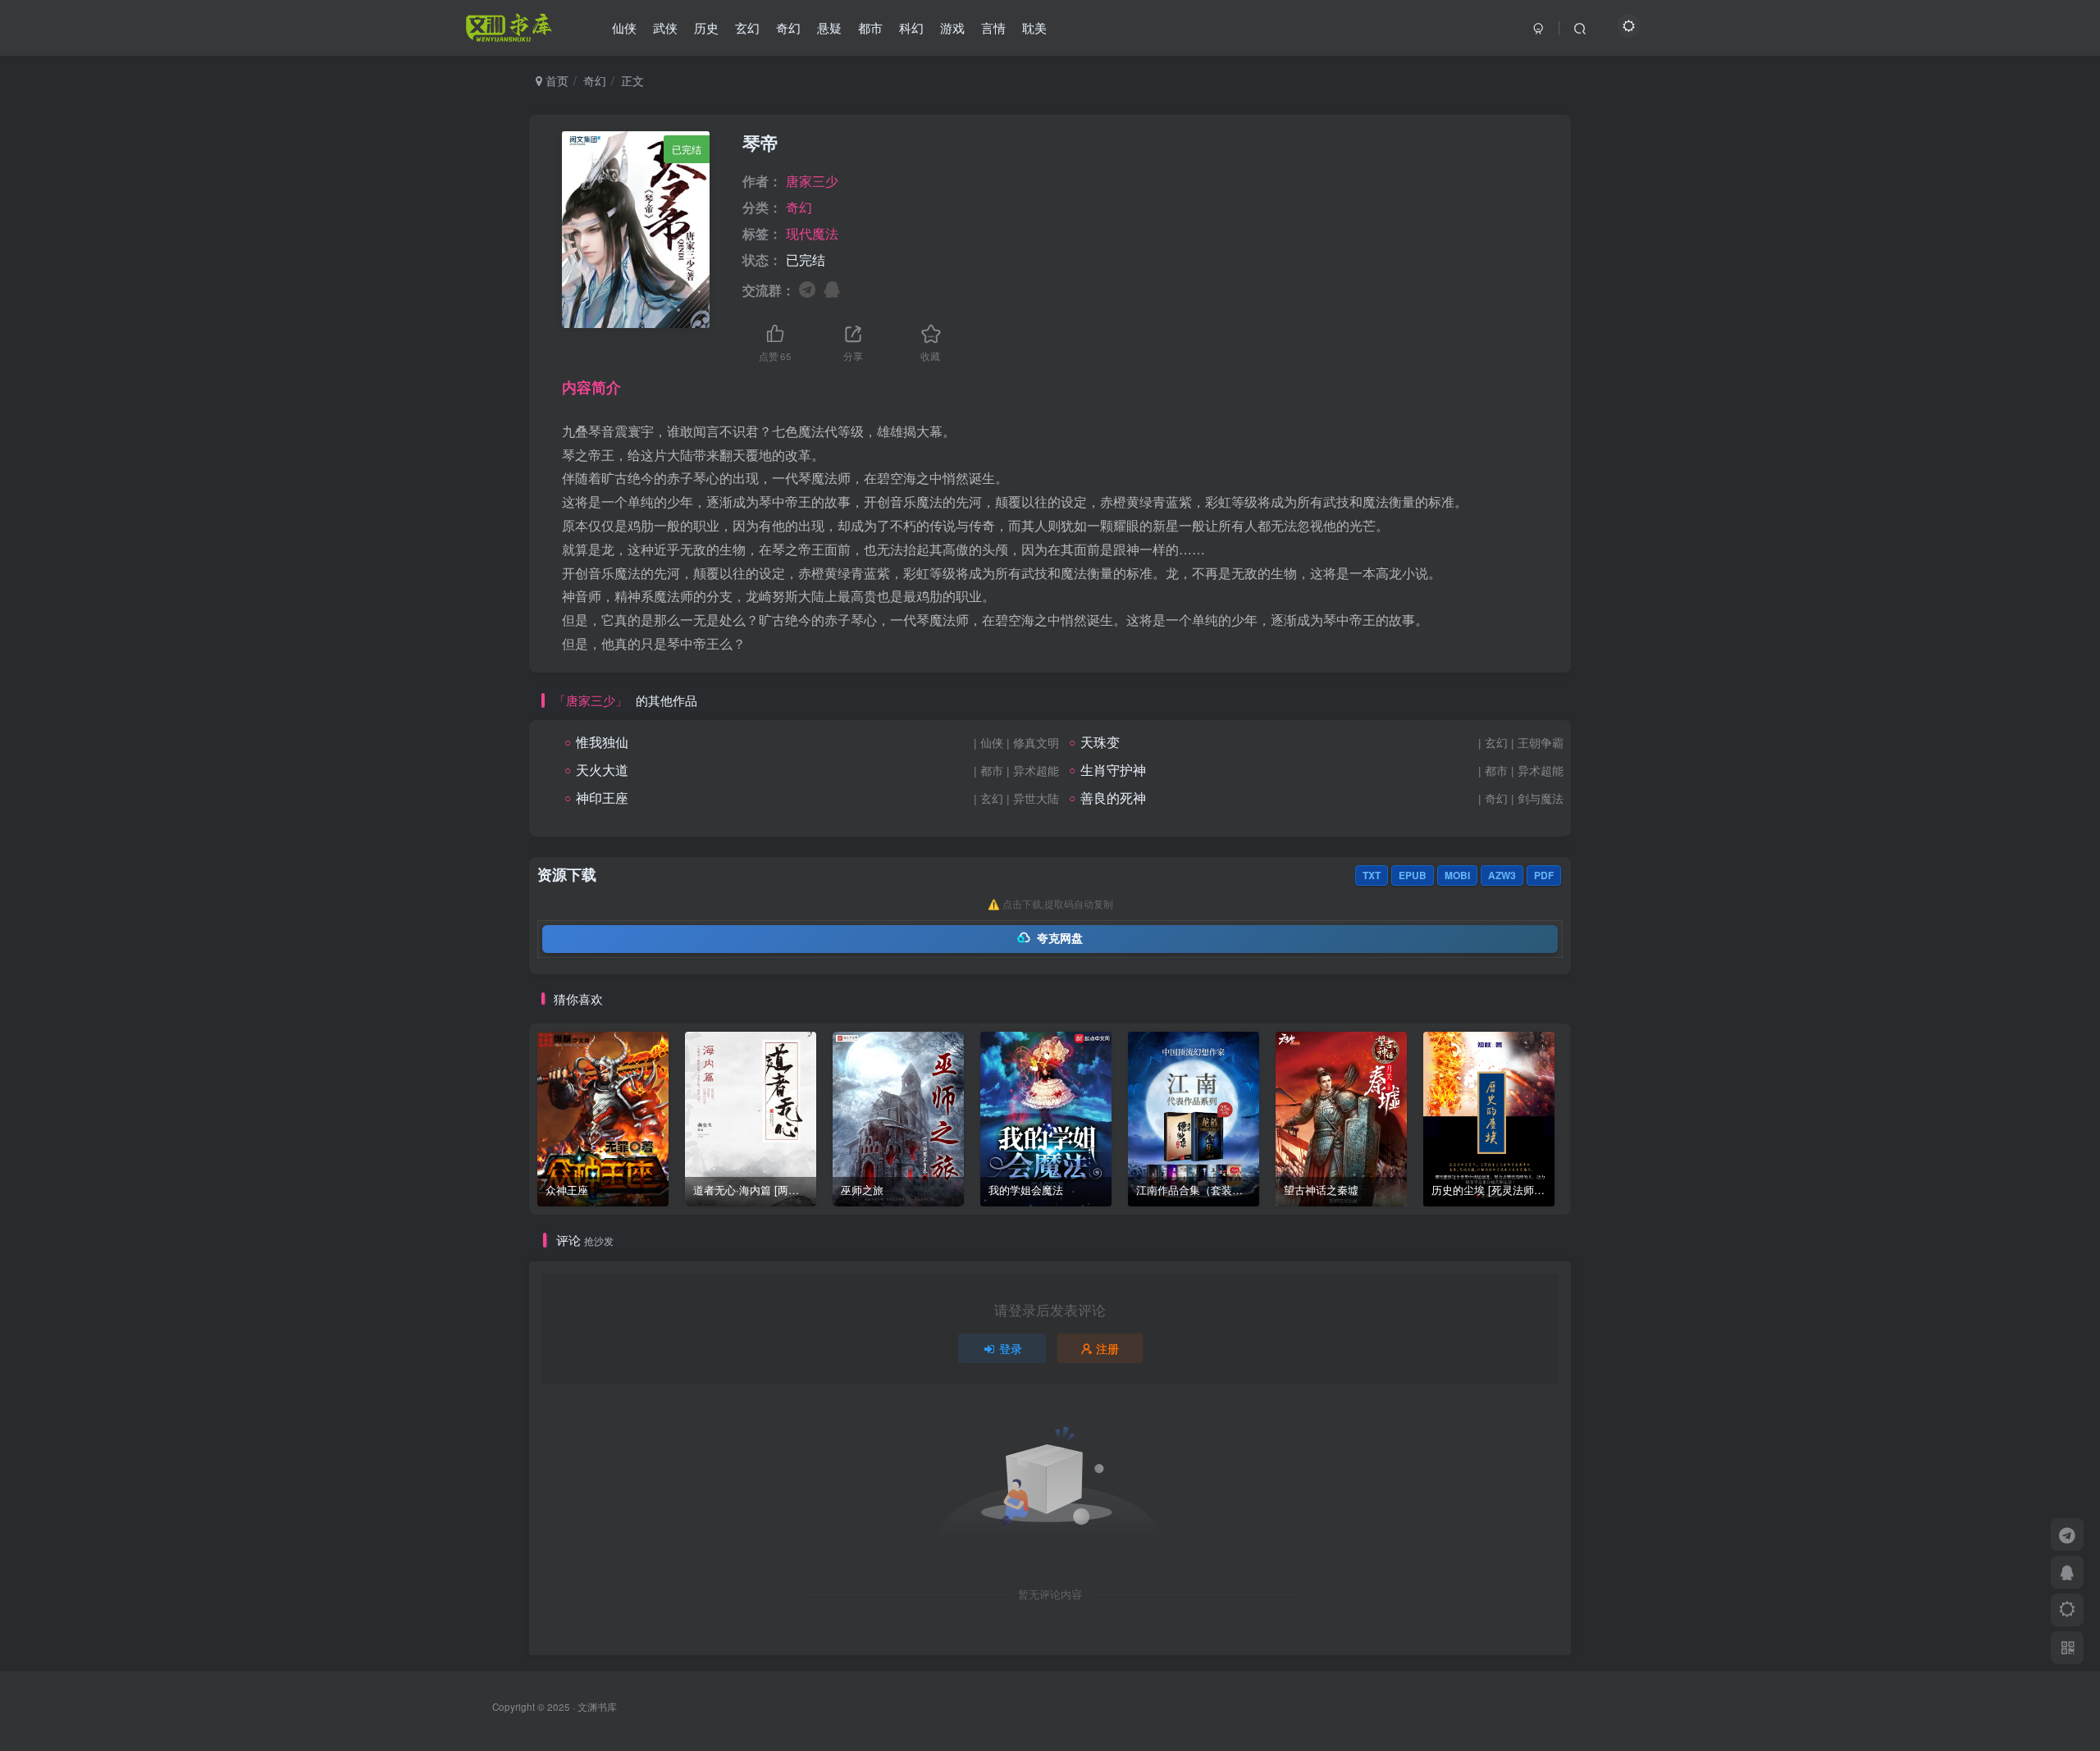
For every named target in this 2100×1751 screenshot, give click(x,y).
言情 (993, 27)
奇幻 (788, 27)
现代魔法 (812, 233)
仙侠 (624, 27)
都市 (870, 27)
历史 (706, 27)
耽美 (1034, 27)
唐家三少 (812, 181)
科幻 (911, 27)
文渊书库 (597, 1707)
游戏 (952, 27)
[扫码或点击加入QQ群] (832, 288)
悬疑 (829, 27)
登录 (1011, 1348)
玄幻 (747, 27)
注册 (1107, 1348)
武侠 (665, 27)
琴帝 (760, 143)
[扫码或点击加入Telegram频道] (807, 288)
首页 (555, 80)
